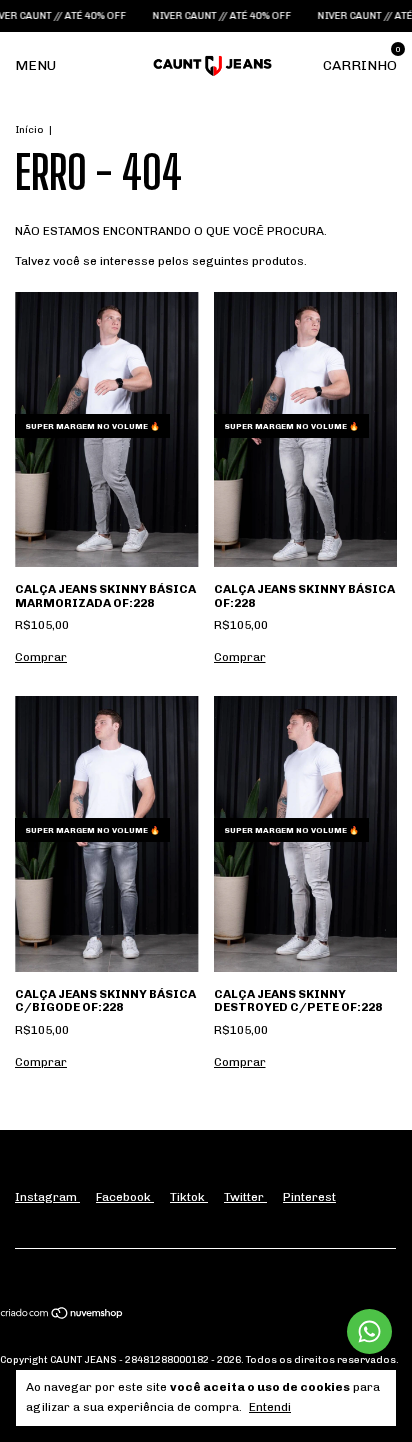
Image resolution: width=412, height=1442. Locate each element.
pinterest (309, 1197)
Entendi (270, 1407)
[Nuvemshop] (62, 1316)
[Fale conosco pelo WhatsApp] (369, 1331)
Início (29, 130)
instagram (47, 1197)
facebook (125, 1197)
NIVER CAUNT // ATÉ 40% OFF (210, 16)
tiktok (189, 1197)
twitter (245, 1197)
